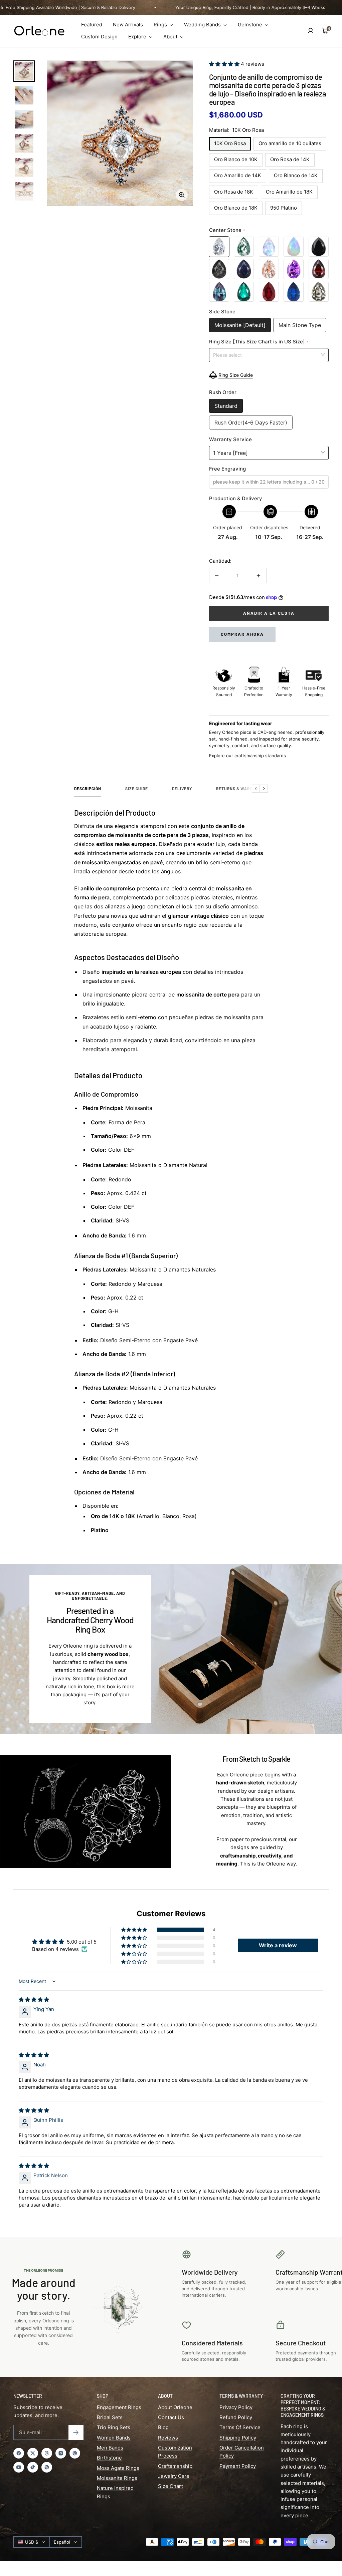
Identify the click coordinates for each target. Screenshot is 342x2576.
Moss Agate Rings (118, 2468)
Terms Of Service (240, 2427)
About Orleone (175, 2407)
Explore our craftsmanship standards (247, 756)
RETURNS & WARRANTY (240, 789)
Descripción (88, 789)
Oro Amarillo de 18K (289, 192)
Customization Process (175, 2452)
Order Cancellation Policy (242, 2452)
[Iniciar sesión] (311, 31)
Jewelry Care (174, 2476)
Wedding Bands (203, 25)
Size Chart (170, 2486)
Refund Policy (236, 2417)
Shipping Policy (238, 2438)
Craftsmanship (175, 2466)
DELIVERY (182, 789)
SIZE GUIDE (137, 789)
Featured (92, 25)
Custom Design (99, 37)
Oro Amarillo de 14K (238, 175)
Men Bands (110, 2448)
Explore (138, 37)
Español (62, 2542)
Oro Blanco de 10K (236, 159)
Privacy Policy (236, 2407)
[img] (34, 1999)
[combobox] (269, 355)
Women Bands (114, 2438)
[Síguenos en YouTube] (19, 2467)
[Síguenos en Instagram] (61, 2453)
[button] (225, 64)
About (171, 37)
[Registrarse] (76, 2432)
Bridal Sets (110, 2417)
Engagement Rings (119, 2407)
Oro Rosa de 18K (234, 192)
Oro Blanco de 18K (236, 208)
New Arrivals (128, 25)
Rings (161, 25)
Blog (163, 2427)
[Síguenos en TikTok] (33, 2467)
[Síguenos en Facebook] (19, 2453)
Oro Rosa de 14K (290, 159)
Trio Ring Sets (114, 2427)
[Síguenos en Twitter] (33, 2453)
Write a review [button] (278, 1945)
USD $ (32, 2542)
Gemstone (251, 25)
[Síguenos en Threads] (47, 2453)
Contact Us (171, 2417)
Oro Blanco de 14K (296, 175)
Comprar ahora (242, 634)
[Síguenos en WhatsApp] (47, 2467)
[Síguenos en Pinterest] (75, 2453)
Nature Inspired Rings (115, 2492)
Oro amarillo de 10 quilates (290, 143)
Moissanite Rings (117, 2478)
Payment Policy (238, 2466)
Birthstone (109, 2458)
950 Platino (284, 208)
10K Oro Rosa (230, 143)
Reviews (168, 2438)
